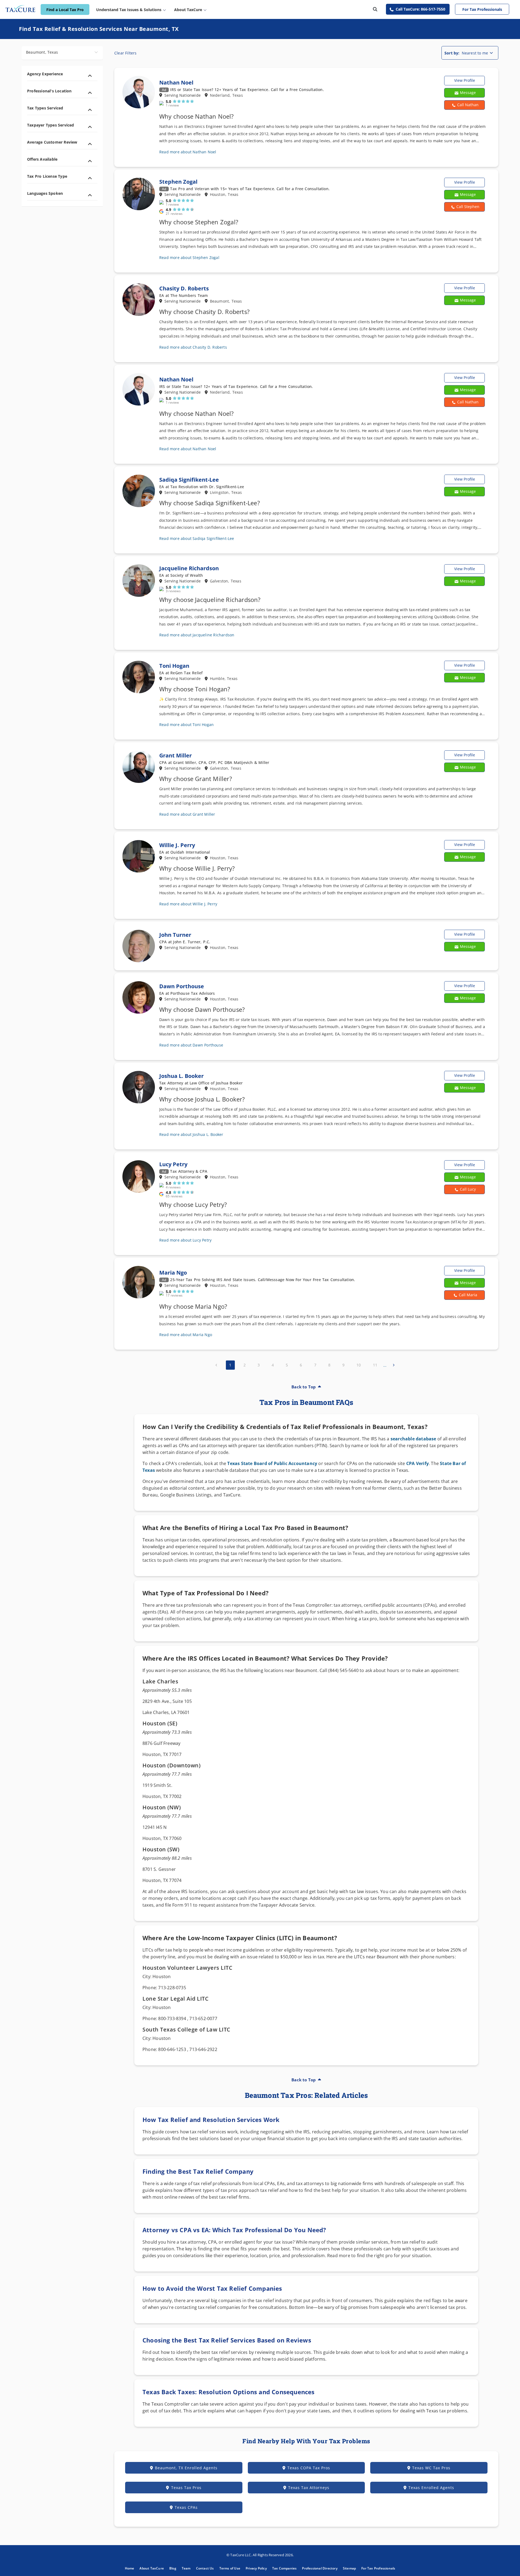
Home (130, 2568)
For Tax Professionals (482, 9)
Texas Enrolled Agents (431, 2488)
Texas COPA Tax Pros (309, 2468)
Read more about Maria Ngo (186, 1335)
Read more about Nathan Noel (188, 152)
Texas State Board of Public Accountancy (272, 1463)
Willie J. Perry (177, 845)
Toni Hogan (174, 666)
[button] (464, 105)
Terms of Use (230, 2568)
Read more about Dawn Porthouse (191, 1045)
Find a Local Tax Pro (65, 10)
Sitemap (349, 2568)
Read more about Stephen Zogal (189, 257)
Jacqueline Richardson (189, 568)
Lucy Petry (173, 1164)
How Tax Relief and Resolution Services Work (211, 2120)
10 (359, 1365)
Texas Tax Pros (186, 2488)
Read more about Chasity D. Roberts (193, 347)
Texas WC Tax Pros (431, 2468)
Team (186, 2568)
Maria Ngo (173, 1273)
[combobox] (62, 53)
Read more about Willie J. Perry (188, 904)
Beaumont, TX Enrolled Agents (186, 2468)
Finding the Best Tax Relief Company (198, 2171)
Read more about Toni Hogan (186, 725)
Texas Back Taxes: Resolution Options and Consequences (229, 2392)
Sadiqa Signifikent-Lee (189, 480)
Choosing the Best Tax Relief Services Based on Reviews (227, 2340)
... (385, 1365)
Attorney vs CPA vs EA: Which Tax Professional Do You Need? (234, 2230)
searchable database (413, 1439)
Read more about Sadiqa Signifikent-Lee (197, 538)
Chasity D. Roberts (184, 288)
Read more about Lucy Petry (185, 1240)
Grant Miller (175, 755)
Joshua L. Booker (181, 1076)
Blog (173, 2568)
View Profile (465, 80)
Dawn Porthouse (182, 986)
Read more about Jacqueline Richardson (197, 635)
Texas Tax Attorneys (309, 2488)
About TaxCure (152, 2568)
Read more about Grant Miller (187, 814)
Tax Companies (285, 2568)
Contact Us (205, 2568)
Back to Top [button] (304, 1387)
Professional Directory (320, 2568)
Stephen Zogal (178, 182)
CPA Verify (417, 1463)
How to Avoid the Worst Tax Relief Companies (212, 2288)
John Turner (175, 935)
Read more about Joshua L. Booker (191, 1134)
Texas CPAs (186, 2507)
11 (375, 1365)
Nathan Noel (176, 82)
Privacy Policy (256, 2568)
